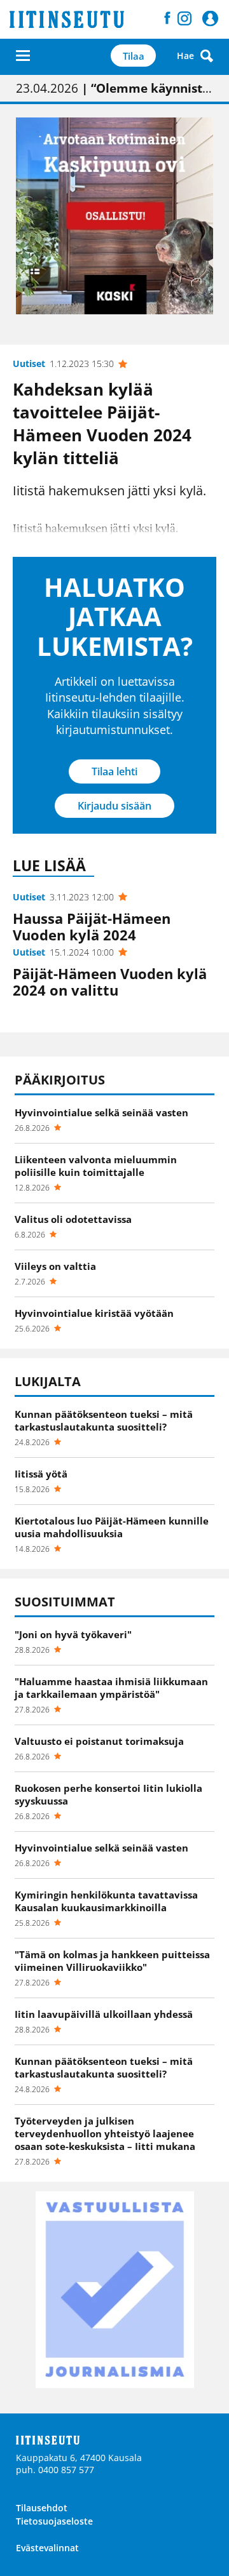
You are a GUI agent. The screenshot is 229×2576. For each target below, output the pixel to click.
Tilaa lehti (114, 771)
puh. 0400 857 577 (55, 2470)
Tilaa (134, 56)
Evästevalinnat (47, 2548)
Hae (185, 56)
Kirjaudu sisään (114, 806)
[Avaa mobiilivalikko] (23, 56)
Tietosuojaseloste (54, 2521)
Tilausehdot (42, 2508)
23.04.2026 (114, 88)
